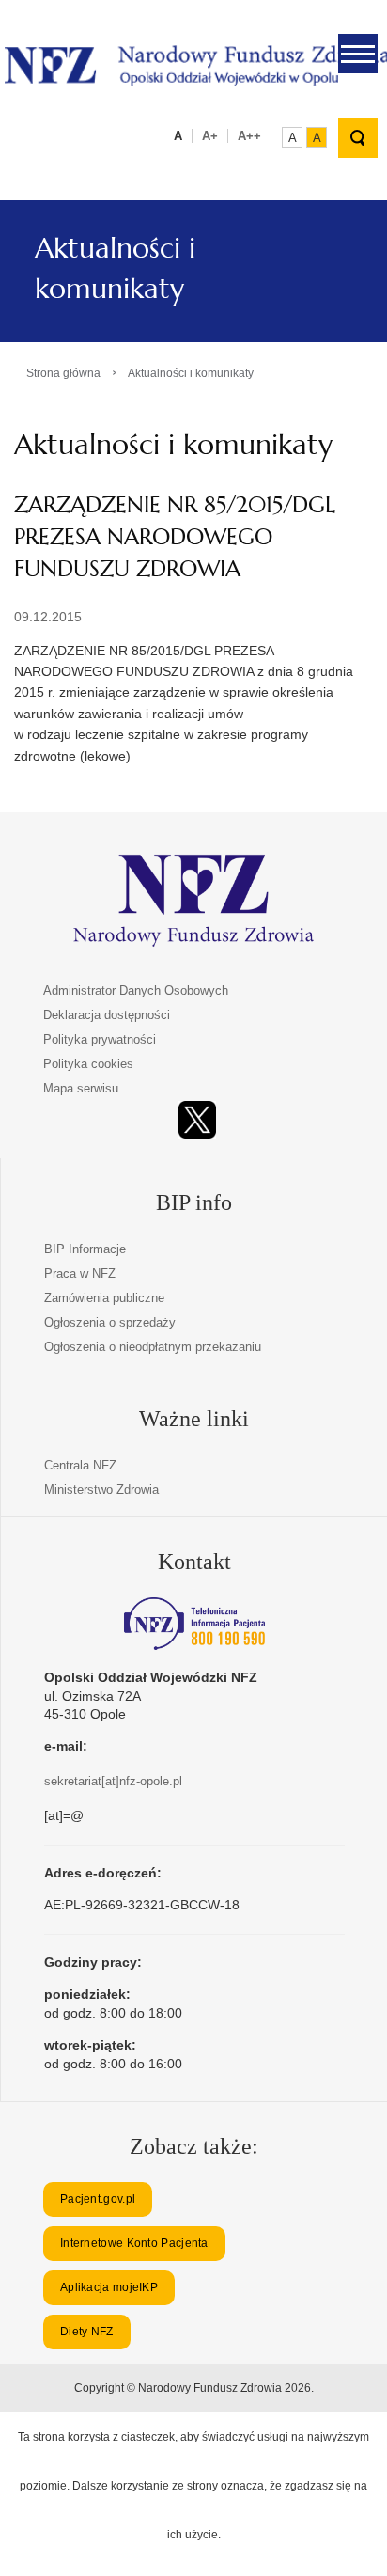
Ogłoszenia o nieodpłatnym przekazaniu (153, 1347)
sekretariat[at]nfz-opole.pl (113, 1781)
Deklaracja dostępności (107, 1015)
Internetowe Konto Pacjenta (134, 2243)
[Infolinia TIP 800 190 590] (194, 1624)
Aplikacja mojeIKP (109, 2287)
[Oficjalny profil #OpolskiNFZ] (197, 1120)
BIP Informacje (85, 1249)
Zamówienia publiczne (104, 1298)
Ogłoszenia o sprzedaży (110, 1322)
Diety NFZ (87, 2332)
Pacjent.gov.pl (98, 2199)
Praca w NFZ (80, 1273)
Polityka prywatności (100, 1039)
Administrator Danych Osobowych (136, 990)
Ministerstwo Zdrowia (101, 1490)
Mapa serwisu (81, 1088)
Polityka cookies (88, 1064)
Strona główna (63, 373)
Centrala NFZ (80, 1465)
